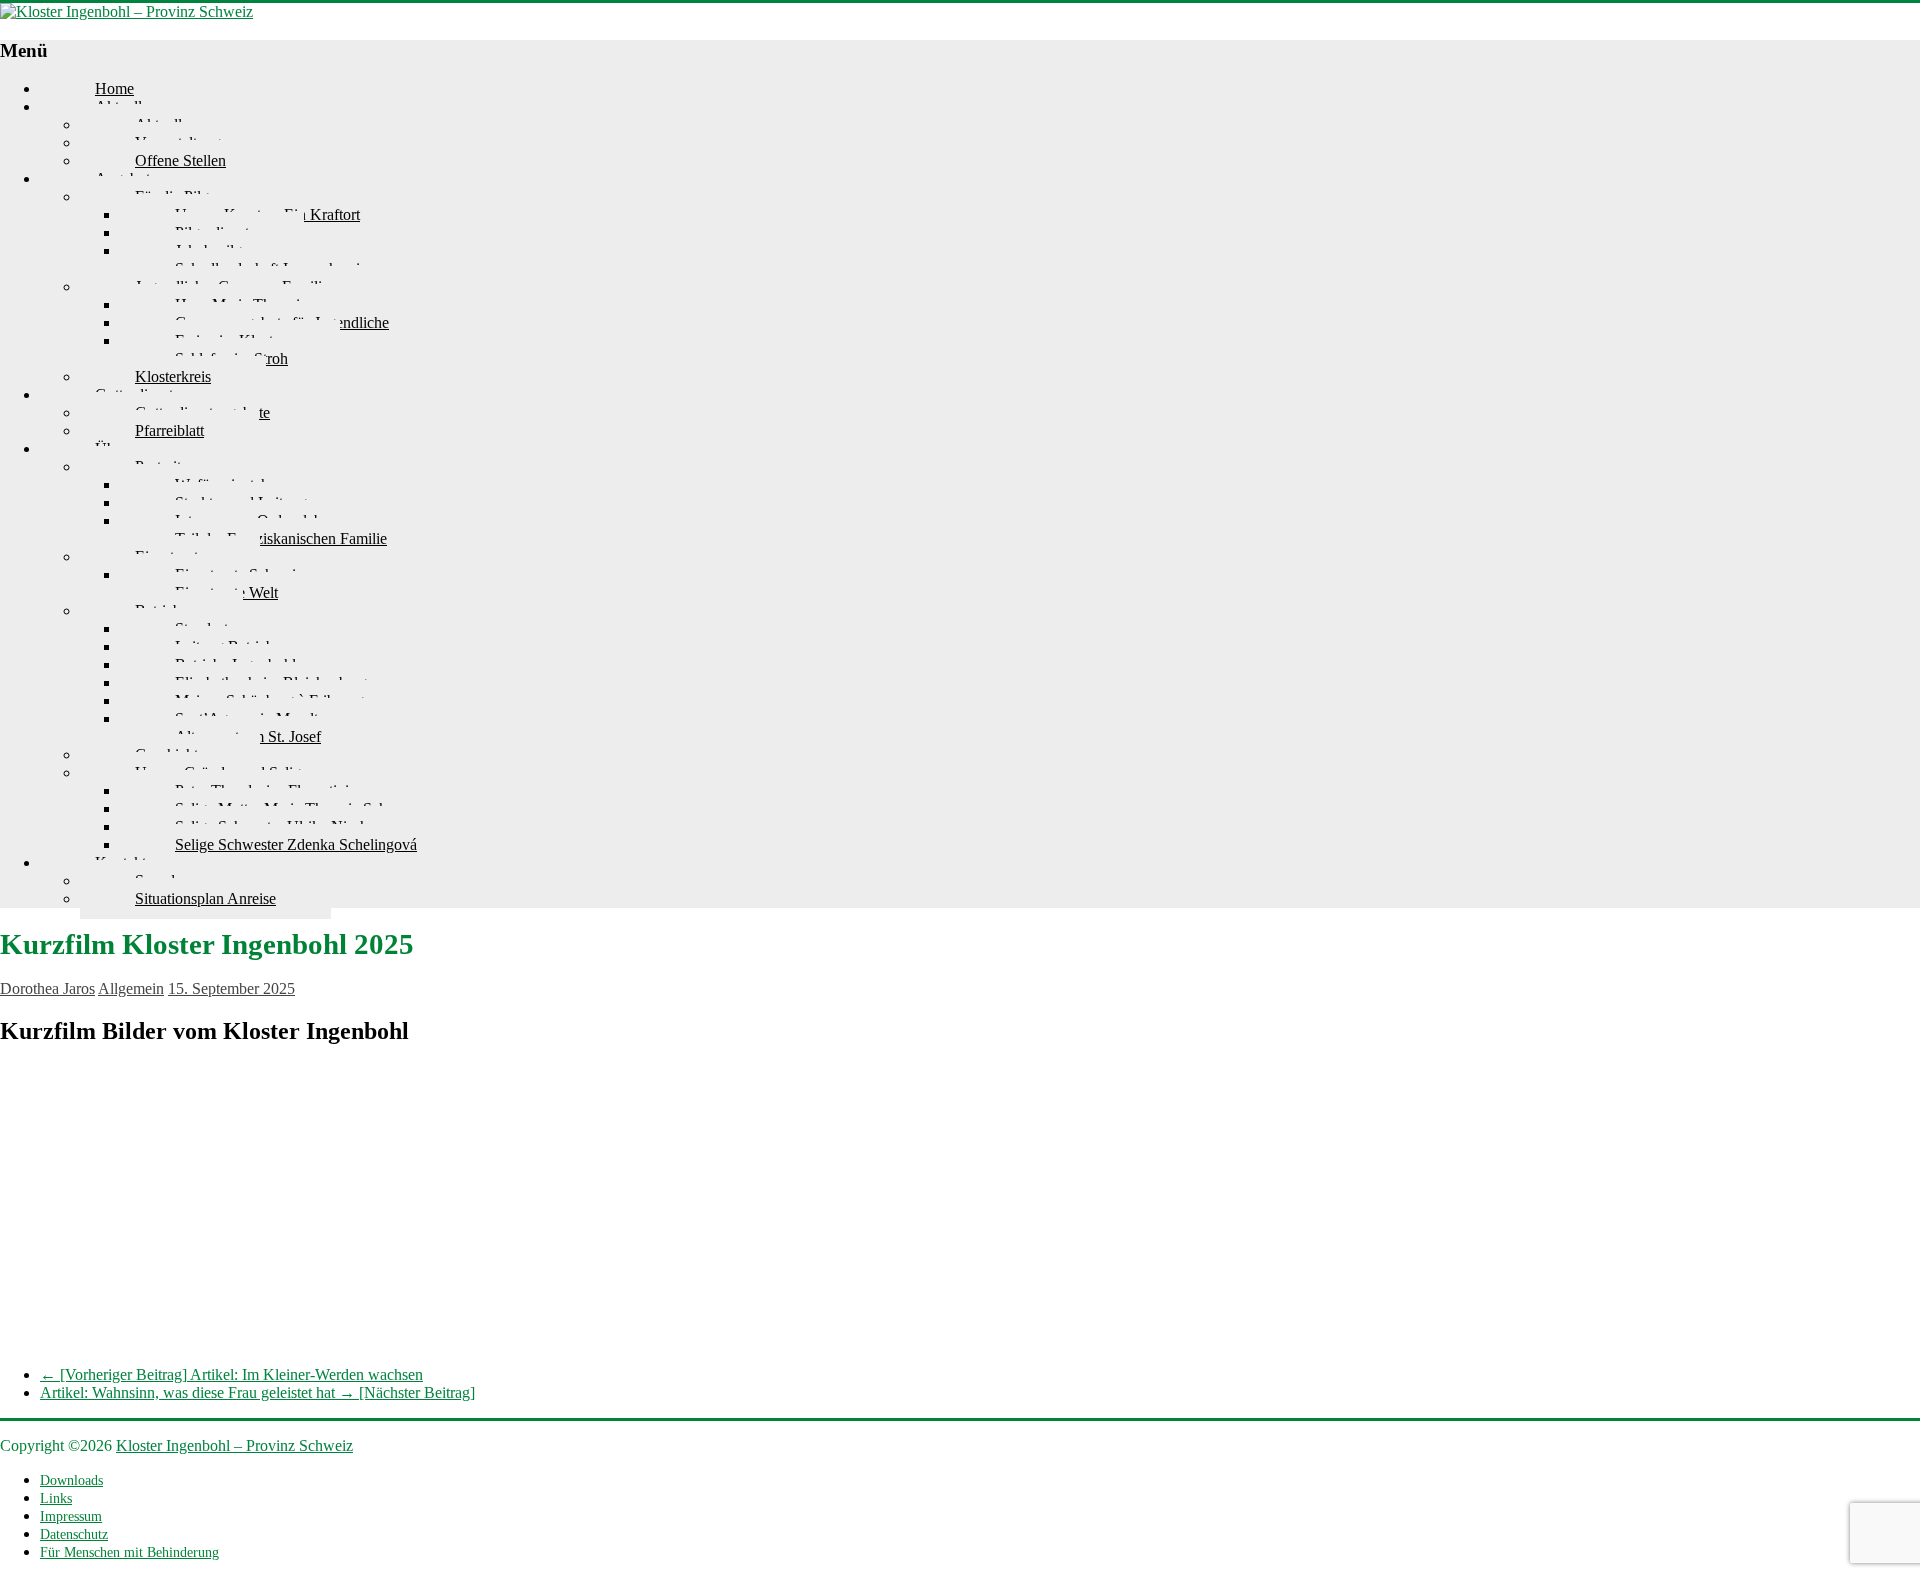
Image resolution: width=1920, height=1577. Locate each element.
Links (56, 1498)
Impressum (71, 1516)
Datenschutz (74, 1534)
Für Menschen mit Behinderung (129, 1552)
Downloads (71, 1480)
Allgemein (131, 988)
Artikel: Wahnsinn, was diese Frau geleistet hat (257, 1392)
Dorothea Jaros (47, 988)
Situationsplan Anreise (205, 898)
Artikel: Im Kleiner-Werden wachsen (231, 1374)
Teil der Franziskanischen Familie (281, 538)
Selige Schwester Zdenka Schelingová (296, 844)
